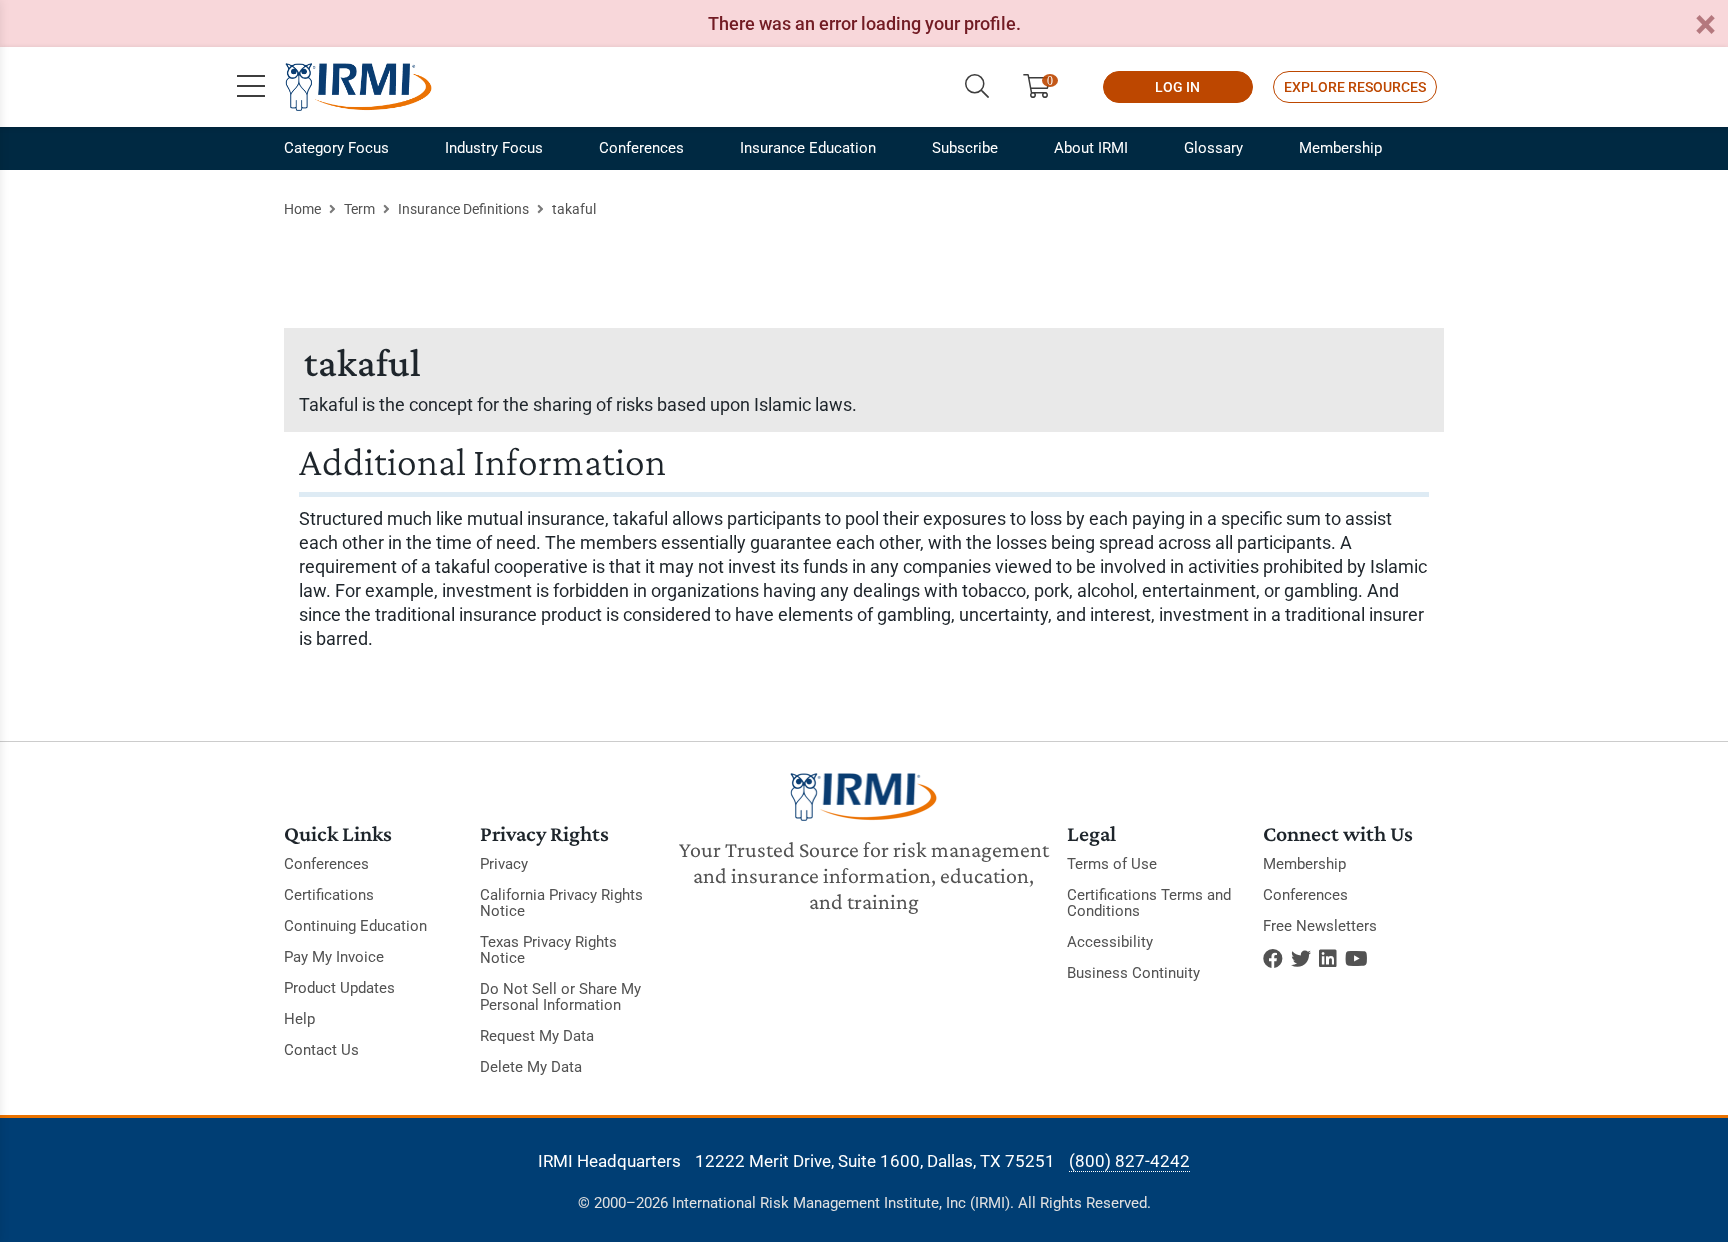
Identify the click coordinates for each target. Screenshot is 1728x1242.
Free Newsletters (1320, 926)
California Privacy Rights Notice (561, 903)
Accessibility (1110, 942)
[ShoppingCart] (1044, 87)
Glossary (1213, 148)
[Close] (1705, 25)
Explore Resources (1355, 87)
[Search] (977, 87)
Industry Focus (494, 148)
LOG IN (1177, 87)
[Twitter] (1301, 959)
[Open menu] (251, 87)
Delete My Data (531, 1067)
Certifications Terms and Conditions (1149, 903)
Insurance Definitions (463, 209)
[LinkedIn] (1328, 959)
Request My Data (537, 1036)
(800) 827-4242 (1129, 1161)
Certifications (329, 895)
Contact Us (321, 1050)
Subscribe (965, 148)
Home (302, 209)
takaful (574, 209)
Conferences (641, 148)
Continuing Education (355, 926)
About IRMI (1091, 148)
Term (359, 209)
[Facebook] (1273, 959)
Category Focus (336, 148)
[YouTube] (1356, 959)
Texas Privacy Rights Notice (548, 950)
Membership (1340, 148)
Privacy (504, 864)
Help (299, 1019)
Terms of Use (1112, 864)
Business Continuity (1133, 973)
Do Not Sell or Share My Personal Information (560, 997)
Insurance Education (808, 148)
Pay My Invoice (334, 957)
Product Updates (339, 988)
